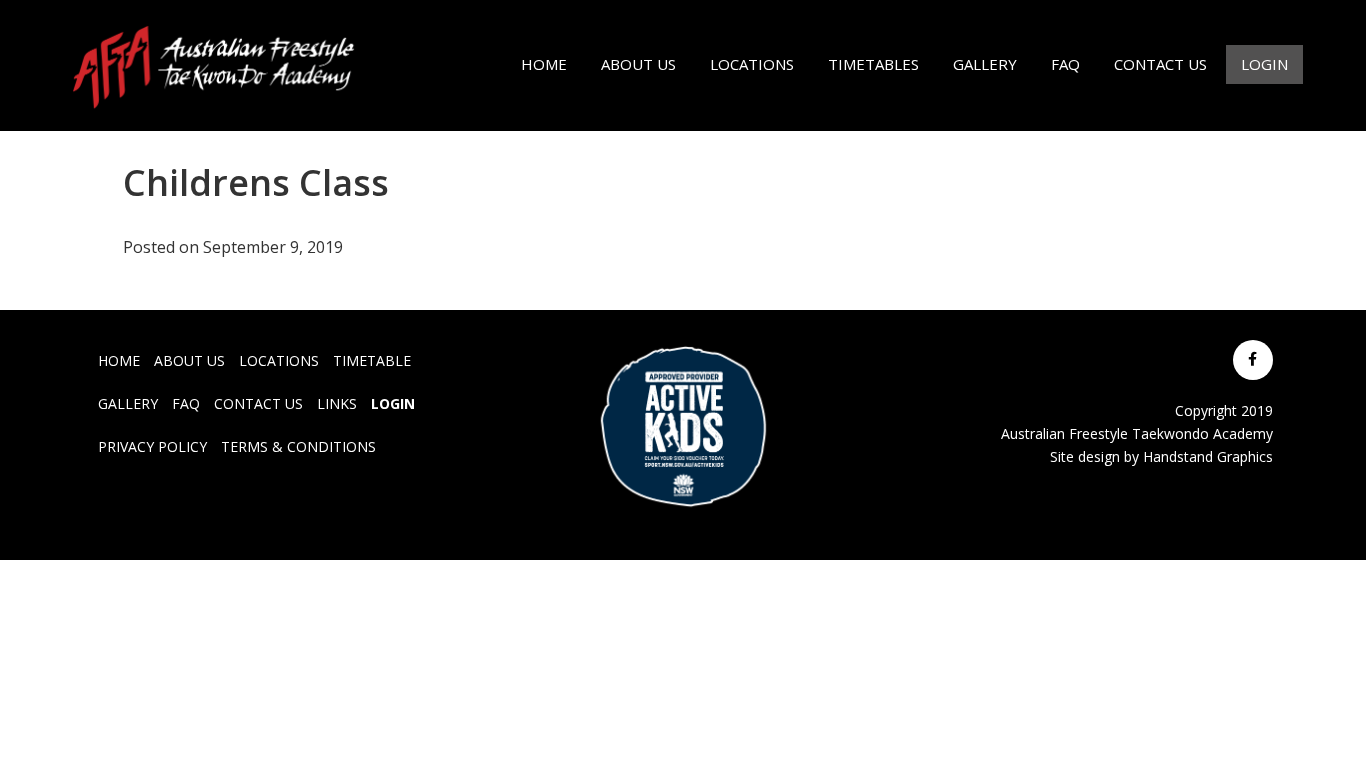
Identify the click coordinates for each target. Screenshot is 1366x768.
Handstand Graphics (1208, 456)
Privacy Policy (152, 446)
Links (337, 403)
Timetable (372, 360)
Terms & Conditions (298, 446)
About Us (189, 360)
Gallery (128, 403)
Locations (279, 360)
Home (119, 360)
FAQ (186, 403)
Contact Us (258, 403)
